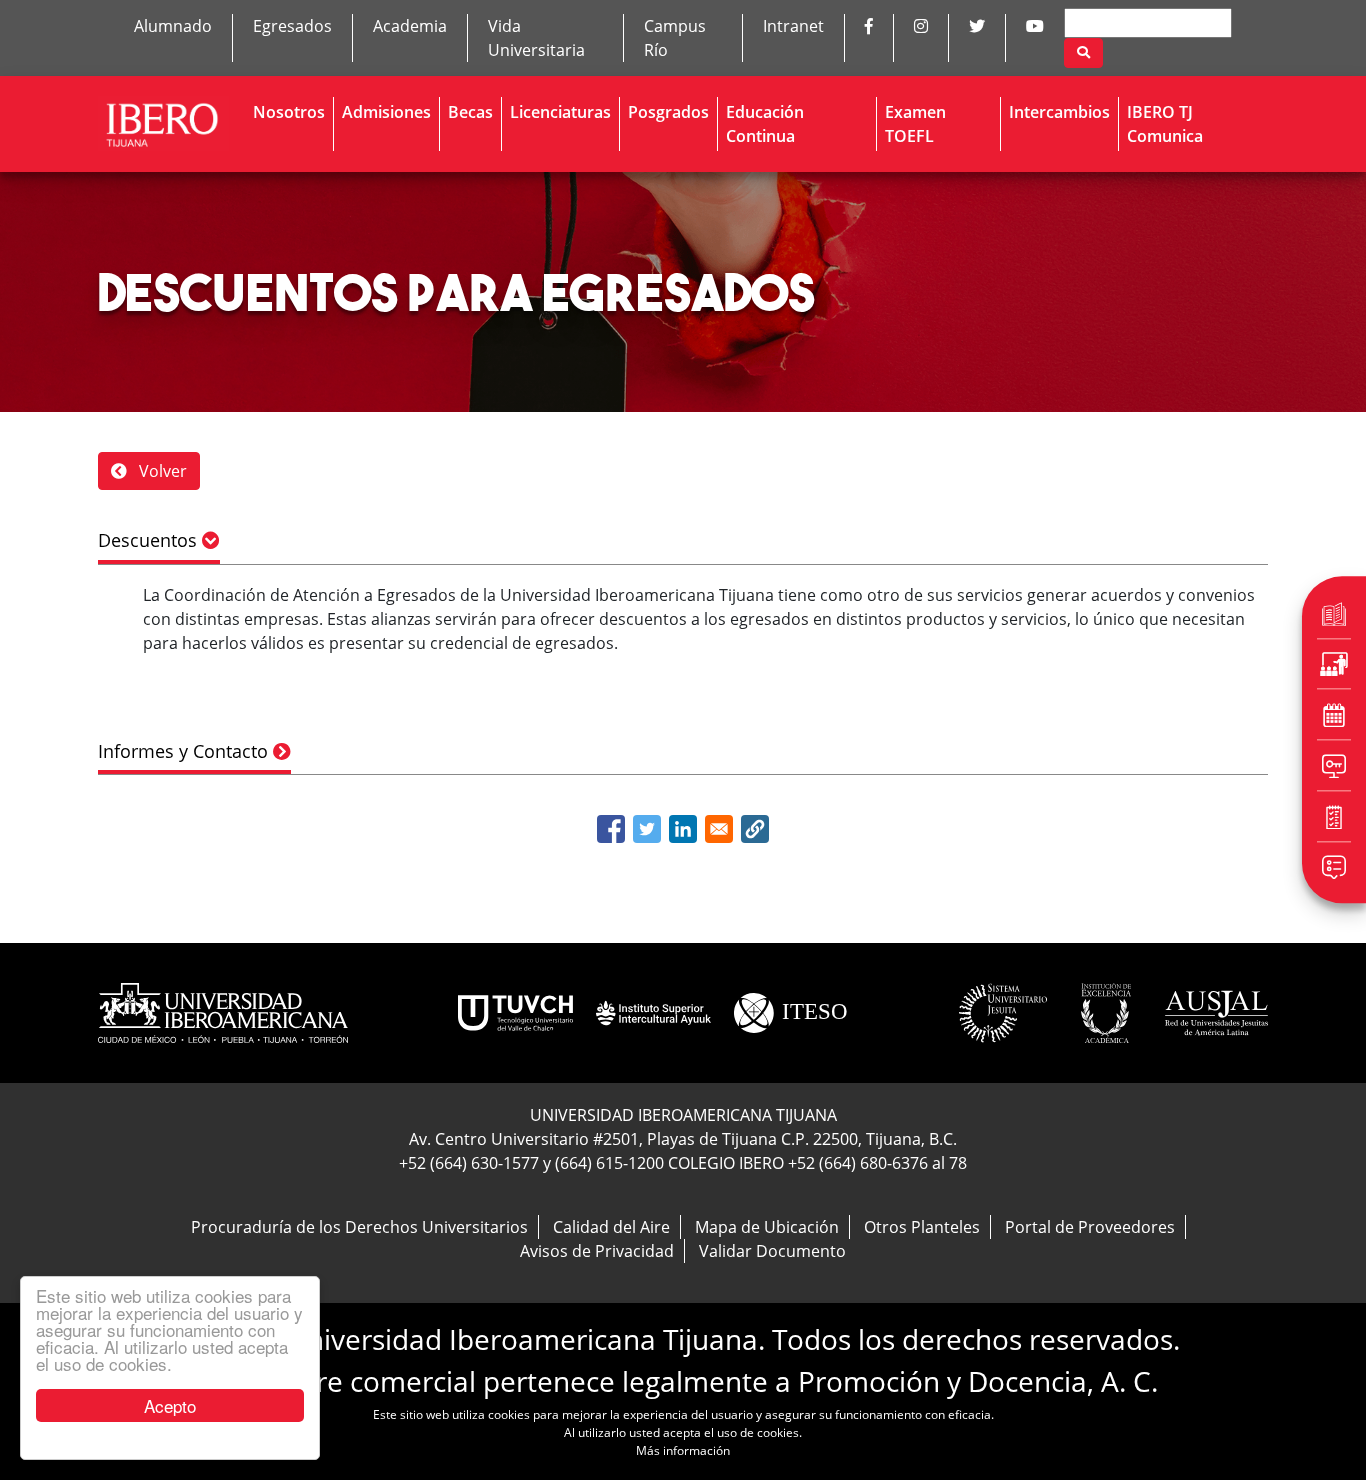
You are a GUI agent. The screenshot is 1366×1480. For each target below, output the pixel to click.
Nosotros (289, 112)
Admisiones (386, 112)
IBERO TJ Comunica (1165, 124)
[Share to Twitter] (647, 829)
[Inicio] (163, 124)
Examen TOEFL (915, 124)
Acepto (170, 1405)
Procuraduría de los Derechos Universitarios (359, 1227)
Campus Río (675, 38)
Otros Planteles (922, 1227)
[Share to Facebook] (611, 829)
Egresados (292, 26)
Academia (410, 26)
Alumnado (173, 26)
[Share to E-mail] (719, 829)
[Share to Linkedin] (683, 829)
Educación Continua (765, 124)
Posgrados (668, 112)
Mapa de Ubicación (767, 1227)
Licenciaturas (560, 112)
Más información (683, 1450)
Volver (161, 471)
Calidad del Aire (611, 1227)
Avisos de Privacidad (597, 1251)
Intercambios (1059, 112)
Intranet (793, 26)
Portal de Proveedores (1090, 1227)
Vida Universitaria (536, 38)
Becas (470, 112)
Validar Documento (772, 1251)
